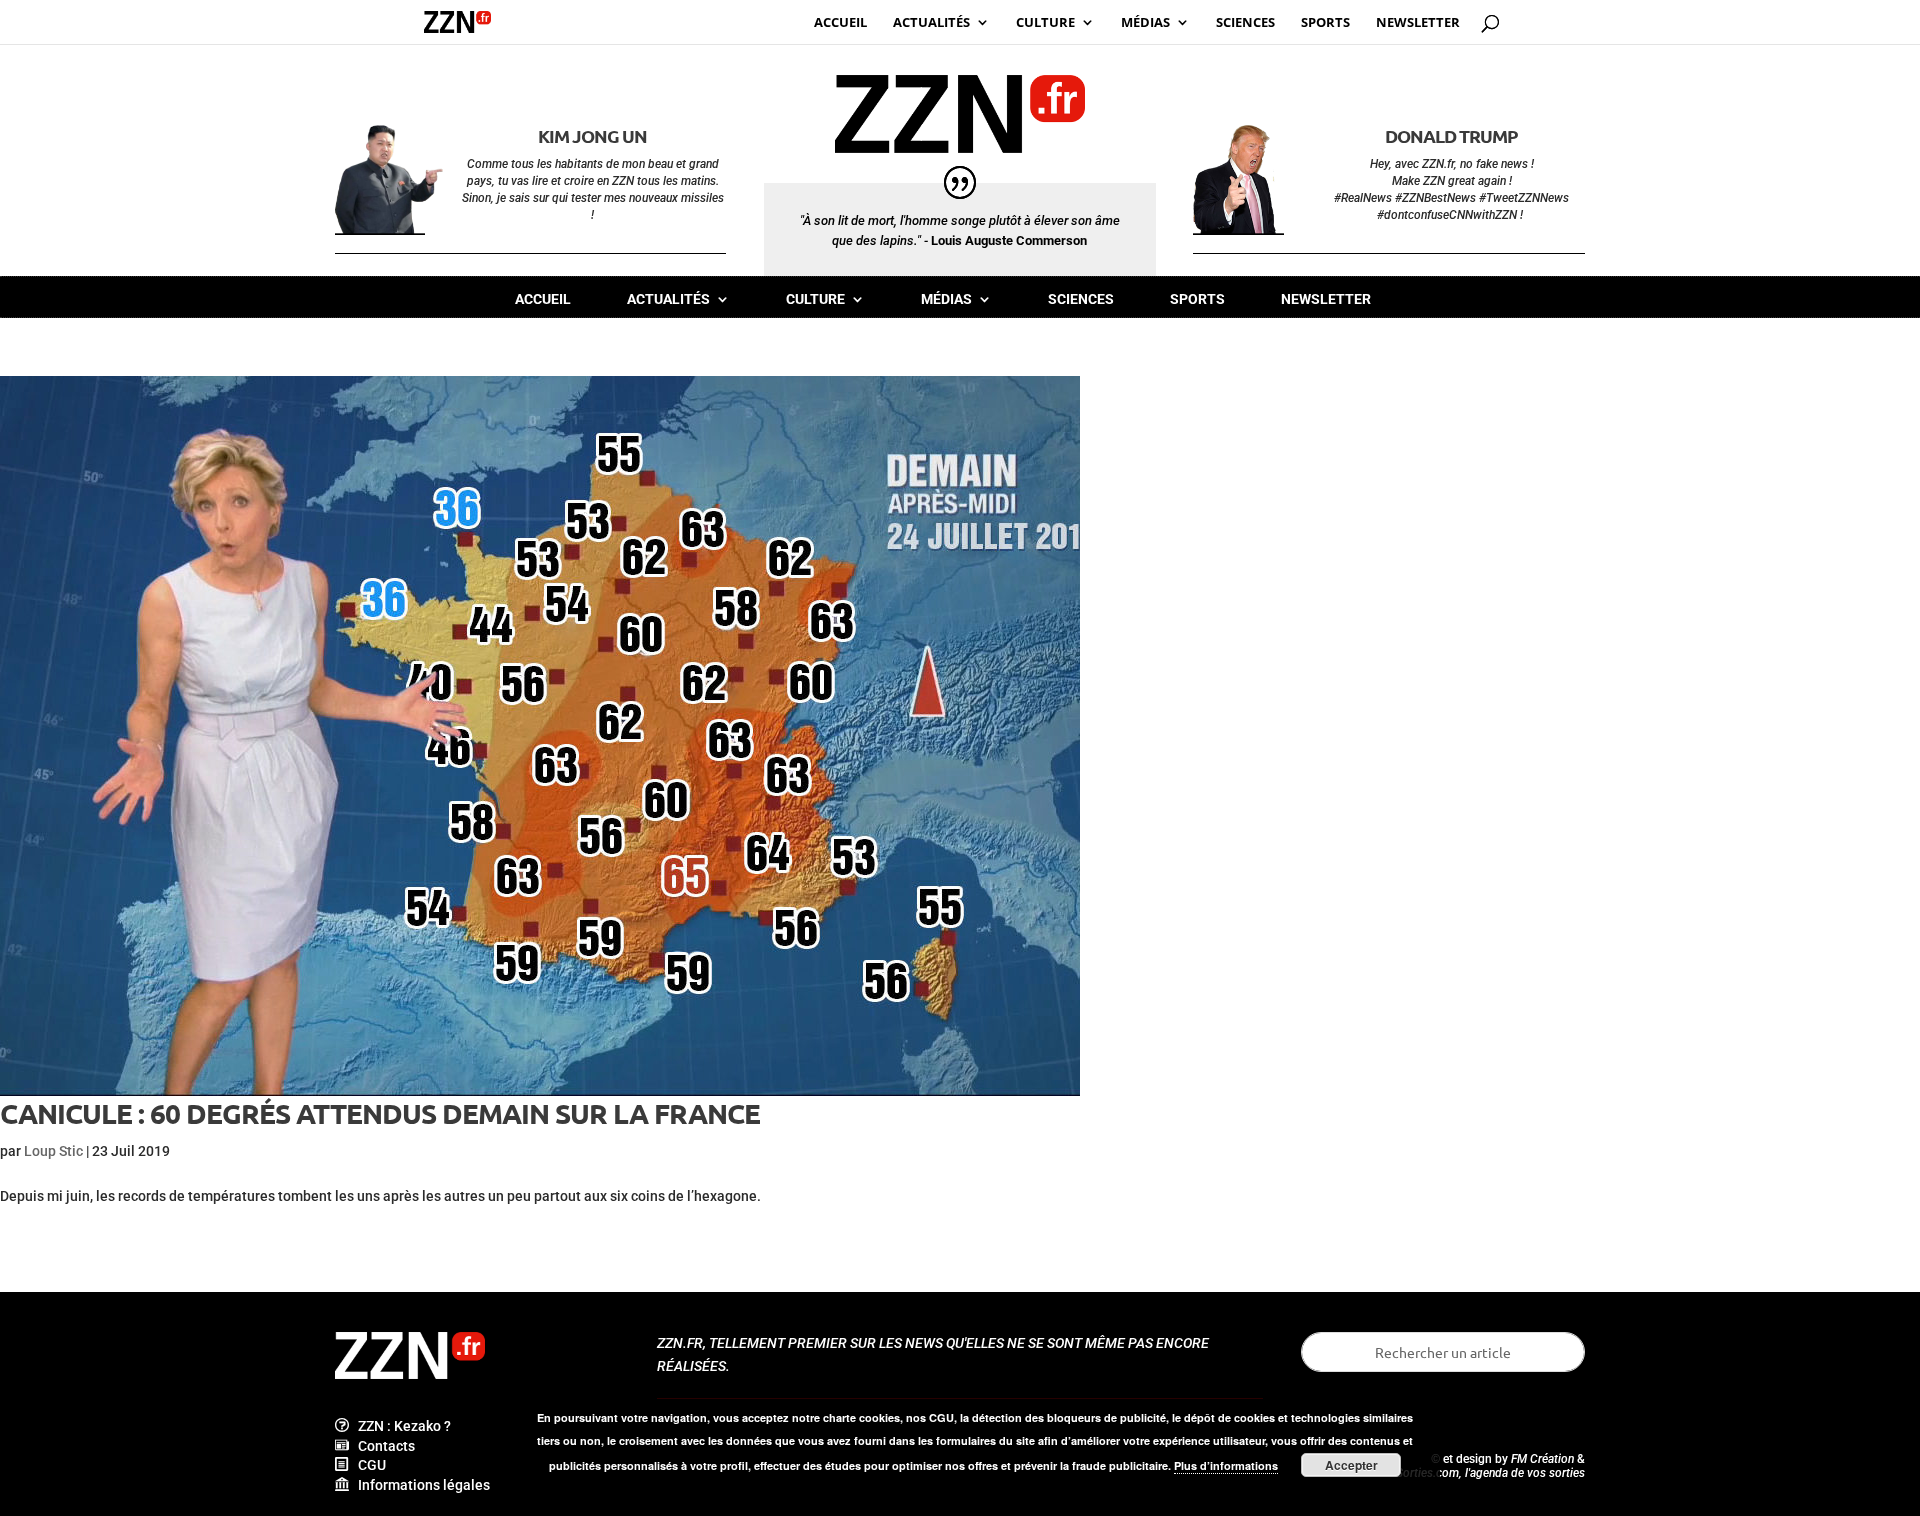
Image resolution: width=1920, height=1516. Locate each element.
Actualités (668, 299)
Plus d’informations (1226, 1465)
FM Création (1542, 1459)
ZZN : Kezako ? (400, 1426)
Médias (946, 299)
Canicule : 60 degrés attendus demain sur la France (380, 1112)
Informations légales (419, 1485)
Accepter (1351, 1465)
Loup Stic (53, 1151)
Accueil (543, 299)
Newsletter (1326, 299)
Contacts (382, 1446)
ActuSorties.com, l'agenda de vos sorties (1478, 1473)
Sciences (1081, 299)
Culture (815, 299)
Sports (1197, 299)
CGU (367, 1465)
